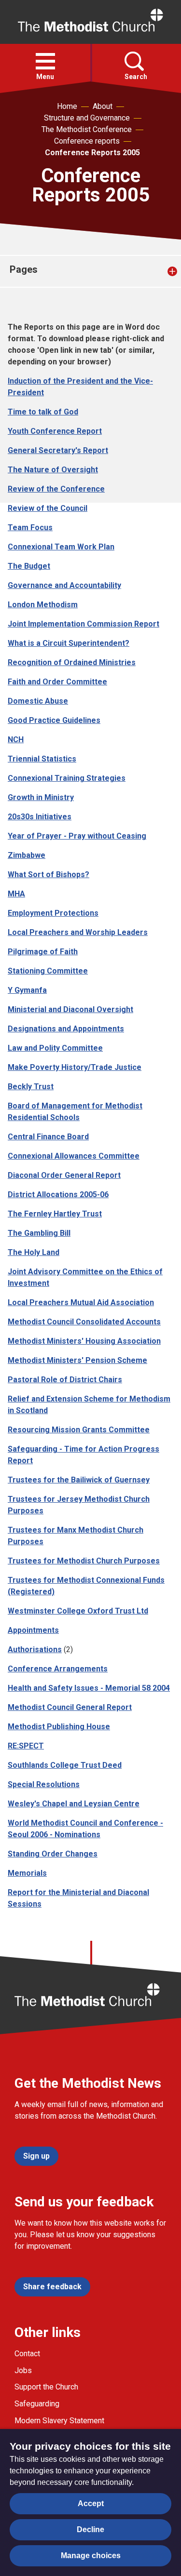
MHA (16, 894)
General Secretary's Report (58, 450)
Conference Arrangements (58, 1669)
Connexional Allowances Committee (74, 1156)
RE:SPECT (26, 1746)
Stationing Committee (48, 971)
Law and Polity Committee (55, 1048)
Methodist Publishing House (59, 1727)
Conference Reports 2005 (92, 153)
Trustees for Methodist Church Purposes (84, 1561)
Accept (91, 2503)
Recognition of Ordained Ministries (72, 662)
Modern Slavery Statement (59, 2421)
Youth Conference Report (55, 431)
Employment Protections (53, 913)
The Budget (29, 566)
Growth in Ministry (41, 797)
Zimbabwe (27, 855)
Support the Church (46, 2387)
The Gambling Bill (39, 1233)
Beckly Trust (31, 1087)
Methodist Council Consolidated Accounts (84, 1322)
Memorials (27, 1873)
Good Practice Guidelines (54, 720)
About (103, 106)
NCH (16, 740)
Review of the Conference (56, 489)
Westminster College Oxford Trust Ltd (78, 1611)
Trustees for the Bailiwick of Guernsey (79, 1480)
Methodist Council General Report (70, 1707)
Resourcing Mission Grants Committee (79, 1430)
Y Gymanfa (27, 990)
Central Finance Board (48, 1137)
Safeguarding (37, 2404)
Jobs (23, 2370)
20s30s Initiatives (40, 817)
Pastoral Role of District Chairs (65, 1380)
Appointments (33, 1630)
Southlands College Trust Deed (65, 1765)
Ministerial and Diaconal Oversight (70, 1009)
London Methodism (43, 605)
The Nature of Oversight (53, 470)
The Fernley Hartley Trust (55, 1214)
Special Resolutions (44, 1784)
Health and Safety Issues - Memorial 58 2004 (89, 1688)
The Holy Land (34, 1252)
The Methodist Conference (87, 129)
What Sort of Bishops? (49, 874)
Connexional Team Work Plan (61, 547)
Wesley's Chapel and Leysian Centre (74, 1804)
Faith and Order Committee (57, 682)
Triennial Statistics (42, 759)
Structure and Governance (87, 118)
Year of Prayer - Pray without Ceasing (77, 836)
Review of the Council (48, 508)
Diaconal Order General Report (64, 1175)
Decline (90, 2529)
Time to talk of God (43, 412)
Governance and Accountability (64, 585)
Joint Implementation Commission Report (84, 624)
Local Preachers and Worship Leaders (78, 932)
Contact (27, 2354)
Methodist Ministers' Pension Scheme (77, 1360)
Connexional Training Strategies (67, 778)
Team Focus (30, 527)
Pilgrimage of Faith (43, 952)
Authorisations (35, 1649)
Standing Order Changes (53, 1854)
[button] (45, 61)
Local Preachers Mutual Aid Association (81, 1302)
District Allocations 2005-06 (58, 1195)
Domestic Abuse (38, 701)
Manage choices (91, 2556)
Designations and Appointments (66, 1029)
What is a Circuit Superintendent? (69, 643)
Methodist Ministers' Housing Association (84, 1341)
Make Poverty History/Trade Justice (75, 1067)
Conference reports (87, 141)
